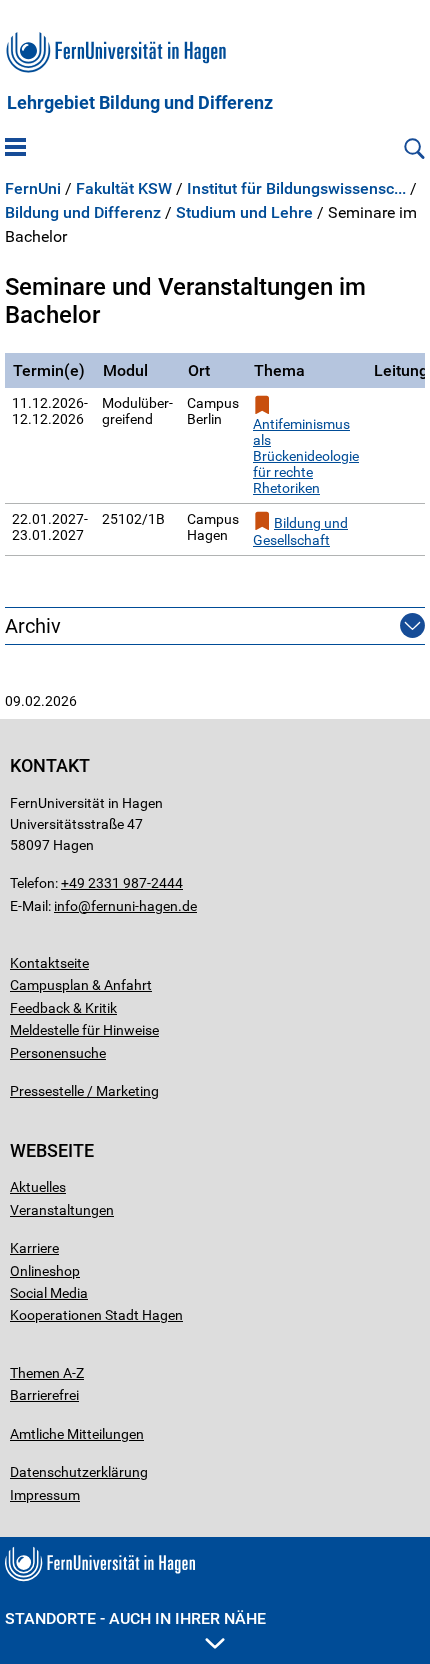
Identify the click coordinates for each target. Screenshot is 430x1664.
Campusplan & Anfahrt (81, 985)
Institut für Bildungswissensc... (296, 189)
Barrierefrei (44, 1395)
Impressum (45, 1495)
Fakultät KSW (124, 189)
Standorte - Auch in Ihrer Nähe (135, 1618)
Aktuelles (38, 1187)
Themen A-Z (47, 1373)
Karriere (34, 1248)
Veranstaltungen (62, 1210)
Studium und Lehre (244, 213)
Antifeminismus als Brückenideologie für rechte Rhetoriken (306, 456)
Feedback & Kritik (63, 1008)
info (66, 906)
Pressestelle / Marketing (84, 1091)
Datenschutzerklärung (79, 1472)
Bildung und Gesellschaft (300, 531)
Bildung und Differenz (83, 213)
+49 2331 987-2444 (122, 883)
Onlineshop (45, 1271)
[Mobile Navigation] (15, 149)
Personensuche (58, 1053)
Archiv (33, 626)
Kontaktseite (49, 963)
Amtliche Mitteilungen (77, 1434)
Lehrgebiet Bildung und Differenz (140, 103)
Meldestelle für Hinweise (84, 1030)
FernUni (33, 189)
